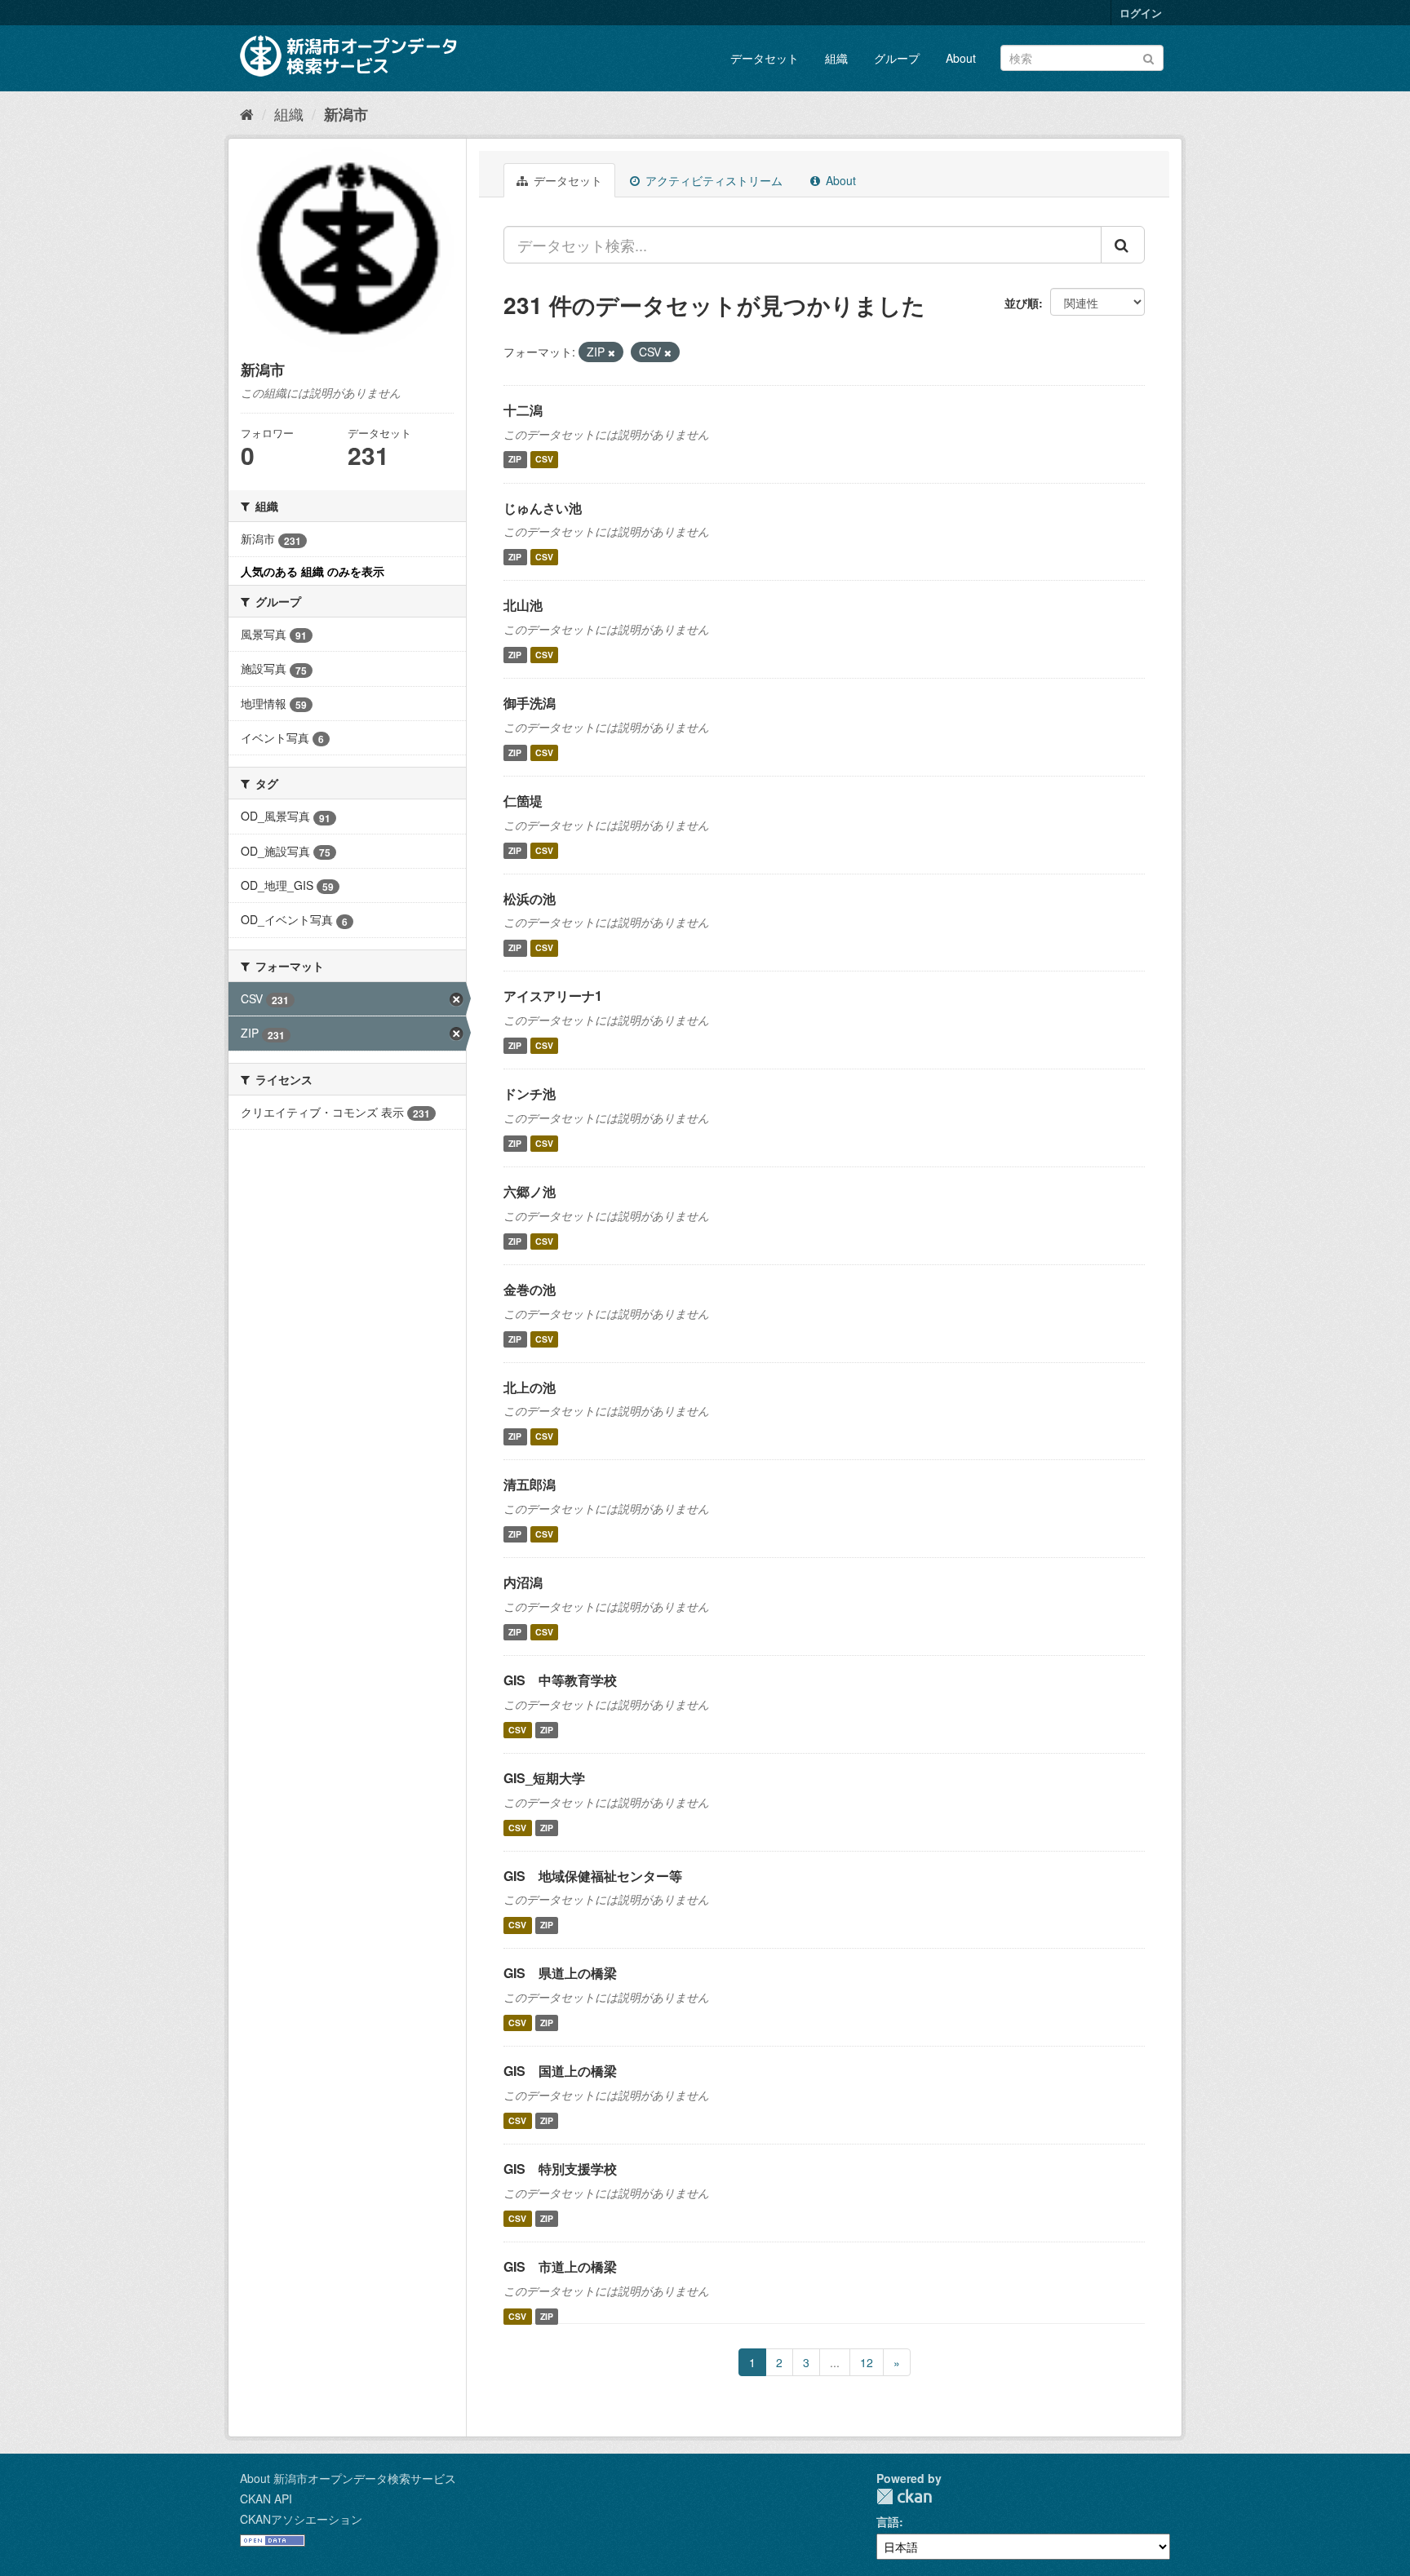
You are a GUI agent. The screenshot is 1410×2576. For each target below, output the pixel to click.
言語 (888, 2521)
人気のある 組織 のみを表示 (313, 571)
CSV (544, 460)
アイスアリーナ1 (553, 996)
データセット (765, 58)
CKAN (904, 2496)
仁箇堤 (523, 801)
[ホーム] (247, 113)
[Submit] (1148, 57)
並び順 (1022, 303)
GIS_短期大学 (544, 1778)
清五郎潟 (530, 1484)
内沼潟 (523, 1582)
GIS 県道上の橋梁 (560, 1973)
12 (867, 2362)
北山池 (523, 605)
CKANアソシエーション (301, 2519)
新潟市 (346, 114)
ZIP (515, 460)
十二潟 (523, 410)
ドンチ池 (530, 1093)
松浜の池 (530, 899)
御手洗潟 (530, 703)
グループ (897, 58)
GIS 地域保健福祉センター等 (593, 1876)
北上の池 (530, 1387)
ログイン (1141, 13)
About (961, 58)
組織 (836, 58)
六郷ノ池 (530, 1191)
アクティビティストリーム (712, 180)
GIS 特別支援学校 (560, 2169)
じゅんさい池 (543, 508)
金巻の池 (530, 1289)
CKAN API (266, 2499)
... (835, 2362)
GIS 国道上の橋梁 (560, 2071)
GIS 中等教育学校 (560, 1680)
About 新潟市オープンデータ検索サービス (348, 2478)
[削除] (612, 352)
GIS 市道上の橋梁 (560, 2266)
